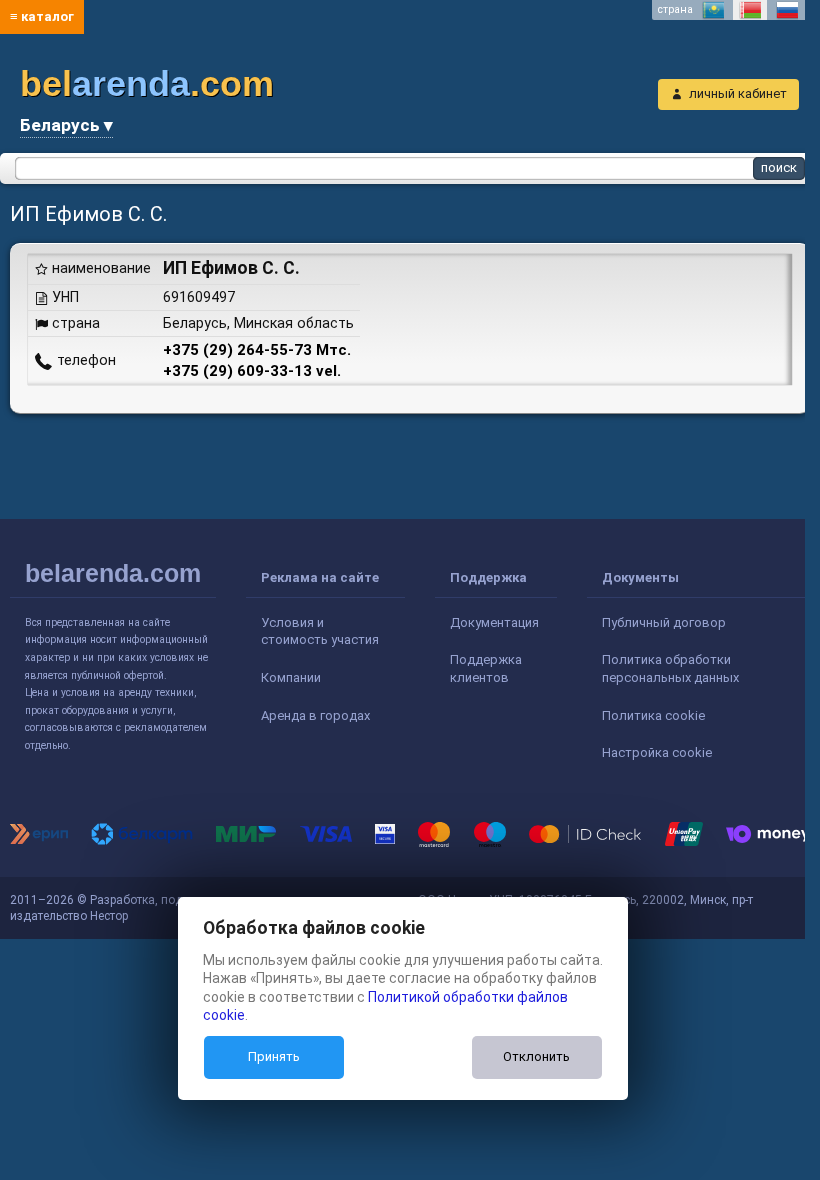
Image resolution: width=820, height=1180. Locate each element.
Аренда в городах (315, 715)
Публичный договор (664, 622)
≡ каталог (42, 16)
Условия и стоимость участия (320, 631)
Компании (291, 677)
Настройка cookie (657, 752)
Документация (494, 622)
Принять (274, 1056)
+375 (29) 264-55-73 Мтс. (257, 350)
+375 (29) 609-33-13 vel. (252, 371)
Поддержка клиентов (486, 668)
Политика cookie (653, 715)
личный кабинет (738, 93)
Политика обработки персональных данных (670, 668)
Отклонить (536, 1056)
